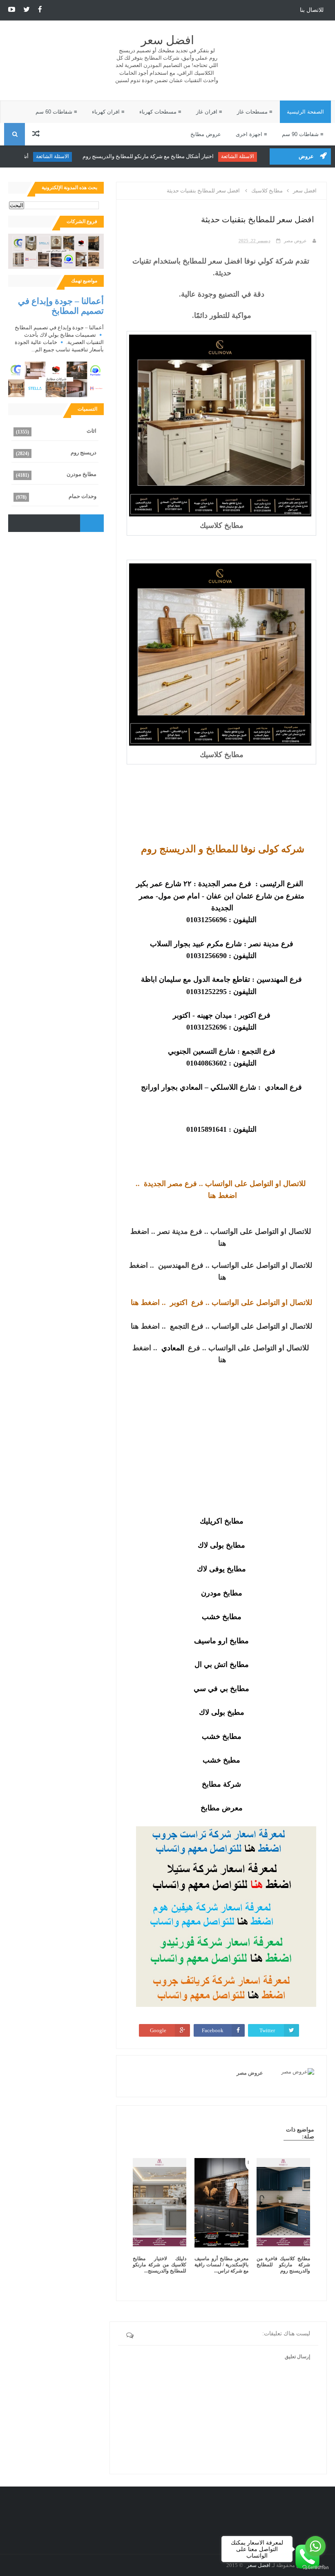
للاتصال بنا (312, 10)
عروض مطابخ (206, 134)
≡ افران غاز (209, 112)
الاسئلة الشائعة (247, 156)
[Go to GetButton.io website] (315, 2568)
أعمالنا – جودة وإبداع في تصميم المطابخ (61, 306)
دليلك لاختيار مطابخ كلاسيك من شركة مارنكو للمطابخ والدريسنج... (160, 2265)
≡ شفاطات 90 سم (303, 134)
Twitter (267, 2030)
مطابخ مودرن (82, 474)
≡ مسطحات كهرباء (160, 112)
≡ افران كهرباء (108, 112)
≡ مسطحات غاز (255, 112)
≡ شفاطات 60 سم (56, 112)
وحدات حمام (83, 496)
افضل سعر (167, 40)
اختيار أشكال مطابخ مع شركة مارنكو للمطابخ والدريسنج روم (157, 156)
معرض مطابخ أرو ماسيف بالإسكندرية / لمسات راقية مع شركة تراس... (221, 2265)
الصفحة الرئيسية (305, 112)
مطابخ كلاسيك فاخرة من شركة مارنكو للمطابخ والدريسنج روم (283, 2265)
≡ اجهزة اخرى (251, 134)
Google (158, 2030)
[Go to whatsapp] (315, 2546)
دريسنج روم (84, 452)
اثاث (92, 431)
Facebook (213, 2030)
